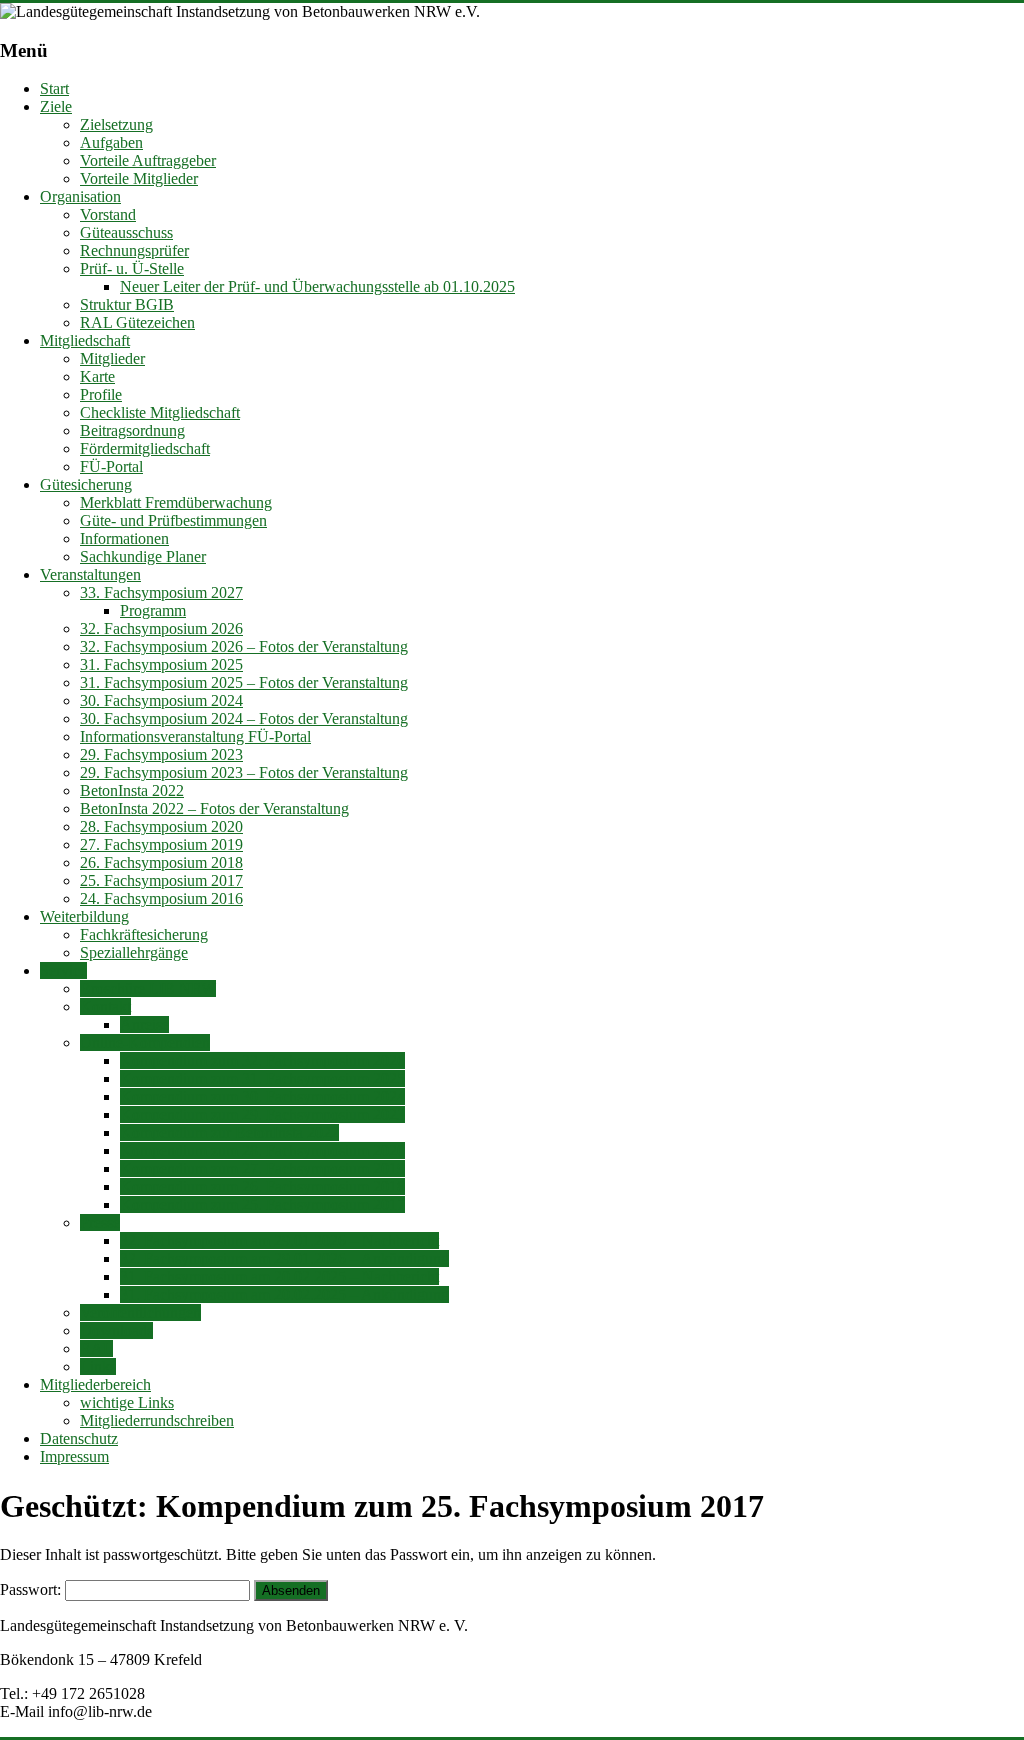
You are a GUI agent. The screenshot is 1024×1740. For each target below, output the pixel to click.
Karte (97, 376)
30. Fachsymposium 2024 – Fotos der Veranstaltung (244, 718)
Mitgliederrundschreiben (157, 1420)
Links (98, 1366)
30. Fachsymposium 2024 (161, 700)
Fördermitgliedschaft (145, 448)
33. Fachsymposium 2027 (161, 592)
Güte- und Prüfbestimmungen (173, 520)
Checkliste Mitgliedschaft (160, 412)
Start (54, 88)
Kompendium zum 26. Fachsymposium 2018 (262, 1186)
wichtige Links (127, 1402)
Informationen (124, 538)
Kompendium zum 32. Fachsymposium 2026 (262, 1060)
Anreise (144, 1024)
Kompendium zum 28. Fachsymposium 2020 (262, 1150)
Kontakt (105, 1006)
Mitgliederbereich (95, 1384)
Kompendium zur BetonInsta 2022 (229, 1132)
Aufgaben (111, 142)
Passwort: (32, 1589)
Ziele (56, 106)
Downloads (116, 1330)
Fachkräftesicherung (144, 934)
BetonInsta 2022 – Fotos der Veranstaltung (214, 808)
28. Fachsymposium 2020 (161, 826)
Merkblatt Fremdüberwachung (176, 502)
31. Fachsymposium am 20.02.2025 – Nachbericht (279, 1276)
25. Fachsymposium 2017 (161, 880)
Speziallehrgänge (134, 952)
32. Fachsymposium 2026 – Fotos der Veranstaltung (244, 646)
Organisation (80, 196)
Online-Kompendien (145, 1042)
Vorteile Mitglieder (139, 178)
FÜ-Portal (111, 466)
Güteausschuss (126, 232)
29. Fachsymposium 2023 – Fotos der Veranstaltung (244, 772)
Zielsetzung (116, 124)
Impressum (74, 1456)
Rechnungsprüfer (134, 250)
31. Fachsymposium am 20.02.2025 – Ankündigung (284, 1294)
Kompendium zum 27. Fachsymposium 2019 (262, 1168)
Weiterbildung (84, 916)
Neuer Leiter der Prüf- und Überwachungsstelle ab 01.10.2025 (317, 286)
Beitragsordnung (132, 430)
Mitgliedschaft (85, 340)
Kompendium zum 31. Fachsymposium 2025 (262, 1078)
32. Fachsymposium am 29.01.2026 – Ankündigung (284, 1258)
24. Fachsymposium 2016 (161, 898)
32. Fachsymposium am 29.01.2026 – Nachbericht (279, 1240)
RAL (96, 1348)
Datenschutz (79, 1438)
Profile (101, 394)
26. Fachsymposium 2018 (161, 862)
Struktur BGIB (127, 304)
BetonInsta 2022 (132, 790)
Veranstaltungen (90, 574)
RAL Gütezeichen (137, 322)
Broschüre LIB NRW (148, 988)
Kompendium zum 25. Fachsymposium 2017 (262, 1204)
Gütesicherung (86, 484)
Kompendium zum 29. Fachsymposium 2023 (262, 1114)
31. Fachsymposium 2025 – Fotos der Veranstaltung (244, 682)
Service (63, 970)
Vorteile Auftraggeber (148, 160)
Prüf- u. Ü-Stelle (132, 268)
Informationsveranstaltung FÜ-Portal (195, 736)
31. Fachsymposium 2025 (161, 664)
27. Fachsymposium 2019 (161, 844)
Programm (153, 610)
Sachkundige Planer (143, 556)
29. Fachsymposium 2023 (161, 754)
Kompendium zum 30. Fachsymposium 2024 (262, 1096)
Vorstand (108, 214)
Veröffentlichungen (140, 1312)
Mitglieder (112, 358)
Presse (100, 1222)
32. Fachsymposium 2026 (161, 628)
